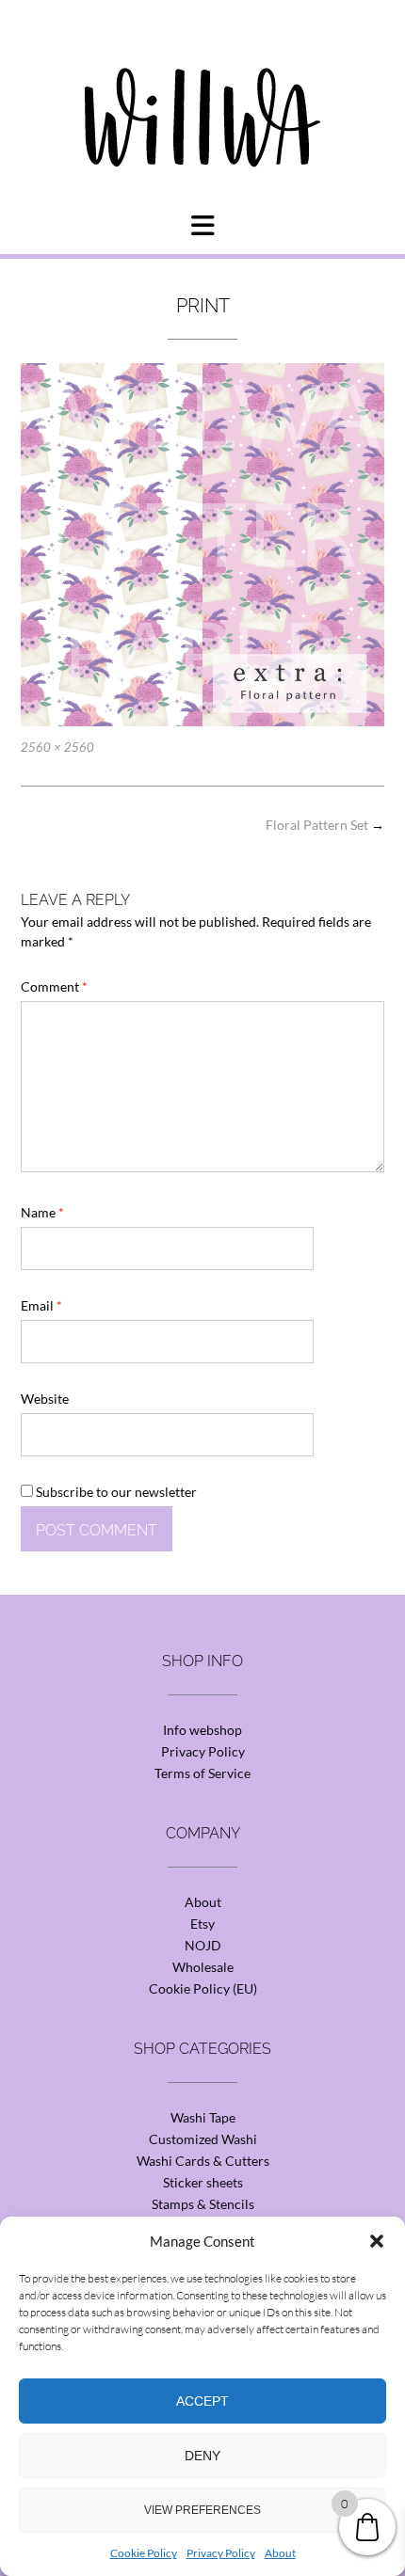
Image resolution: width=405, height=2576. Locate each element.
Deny (202, 2456)
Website (45, 1399)
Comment (54, 986)
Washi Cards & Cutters (203, 2161)
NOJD (203, 1945)
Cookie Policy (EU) (203, 1988)
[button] (377, 2241)
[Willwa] (202, 87)
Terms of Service (202, 1773)
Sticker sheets (203, 2182)
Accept (202, 2401)
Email (41, 1305)
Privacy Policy (221, 2553)
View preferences (202, 2510)
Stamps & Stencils (203, 2204)
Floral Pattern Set (325, 825)
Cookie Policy (144, 2553)
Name (42, 1212)
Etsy (202, 1924)
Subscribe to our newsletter (115, 1492)
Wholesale (203, 1967)
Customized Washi (203, 2139)
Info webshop (202, 1730)
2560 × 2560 (57, 747)
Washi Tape (203, 2117)
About (280, 2553)
